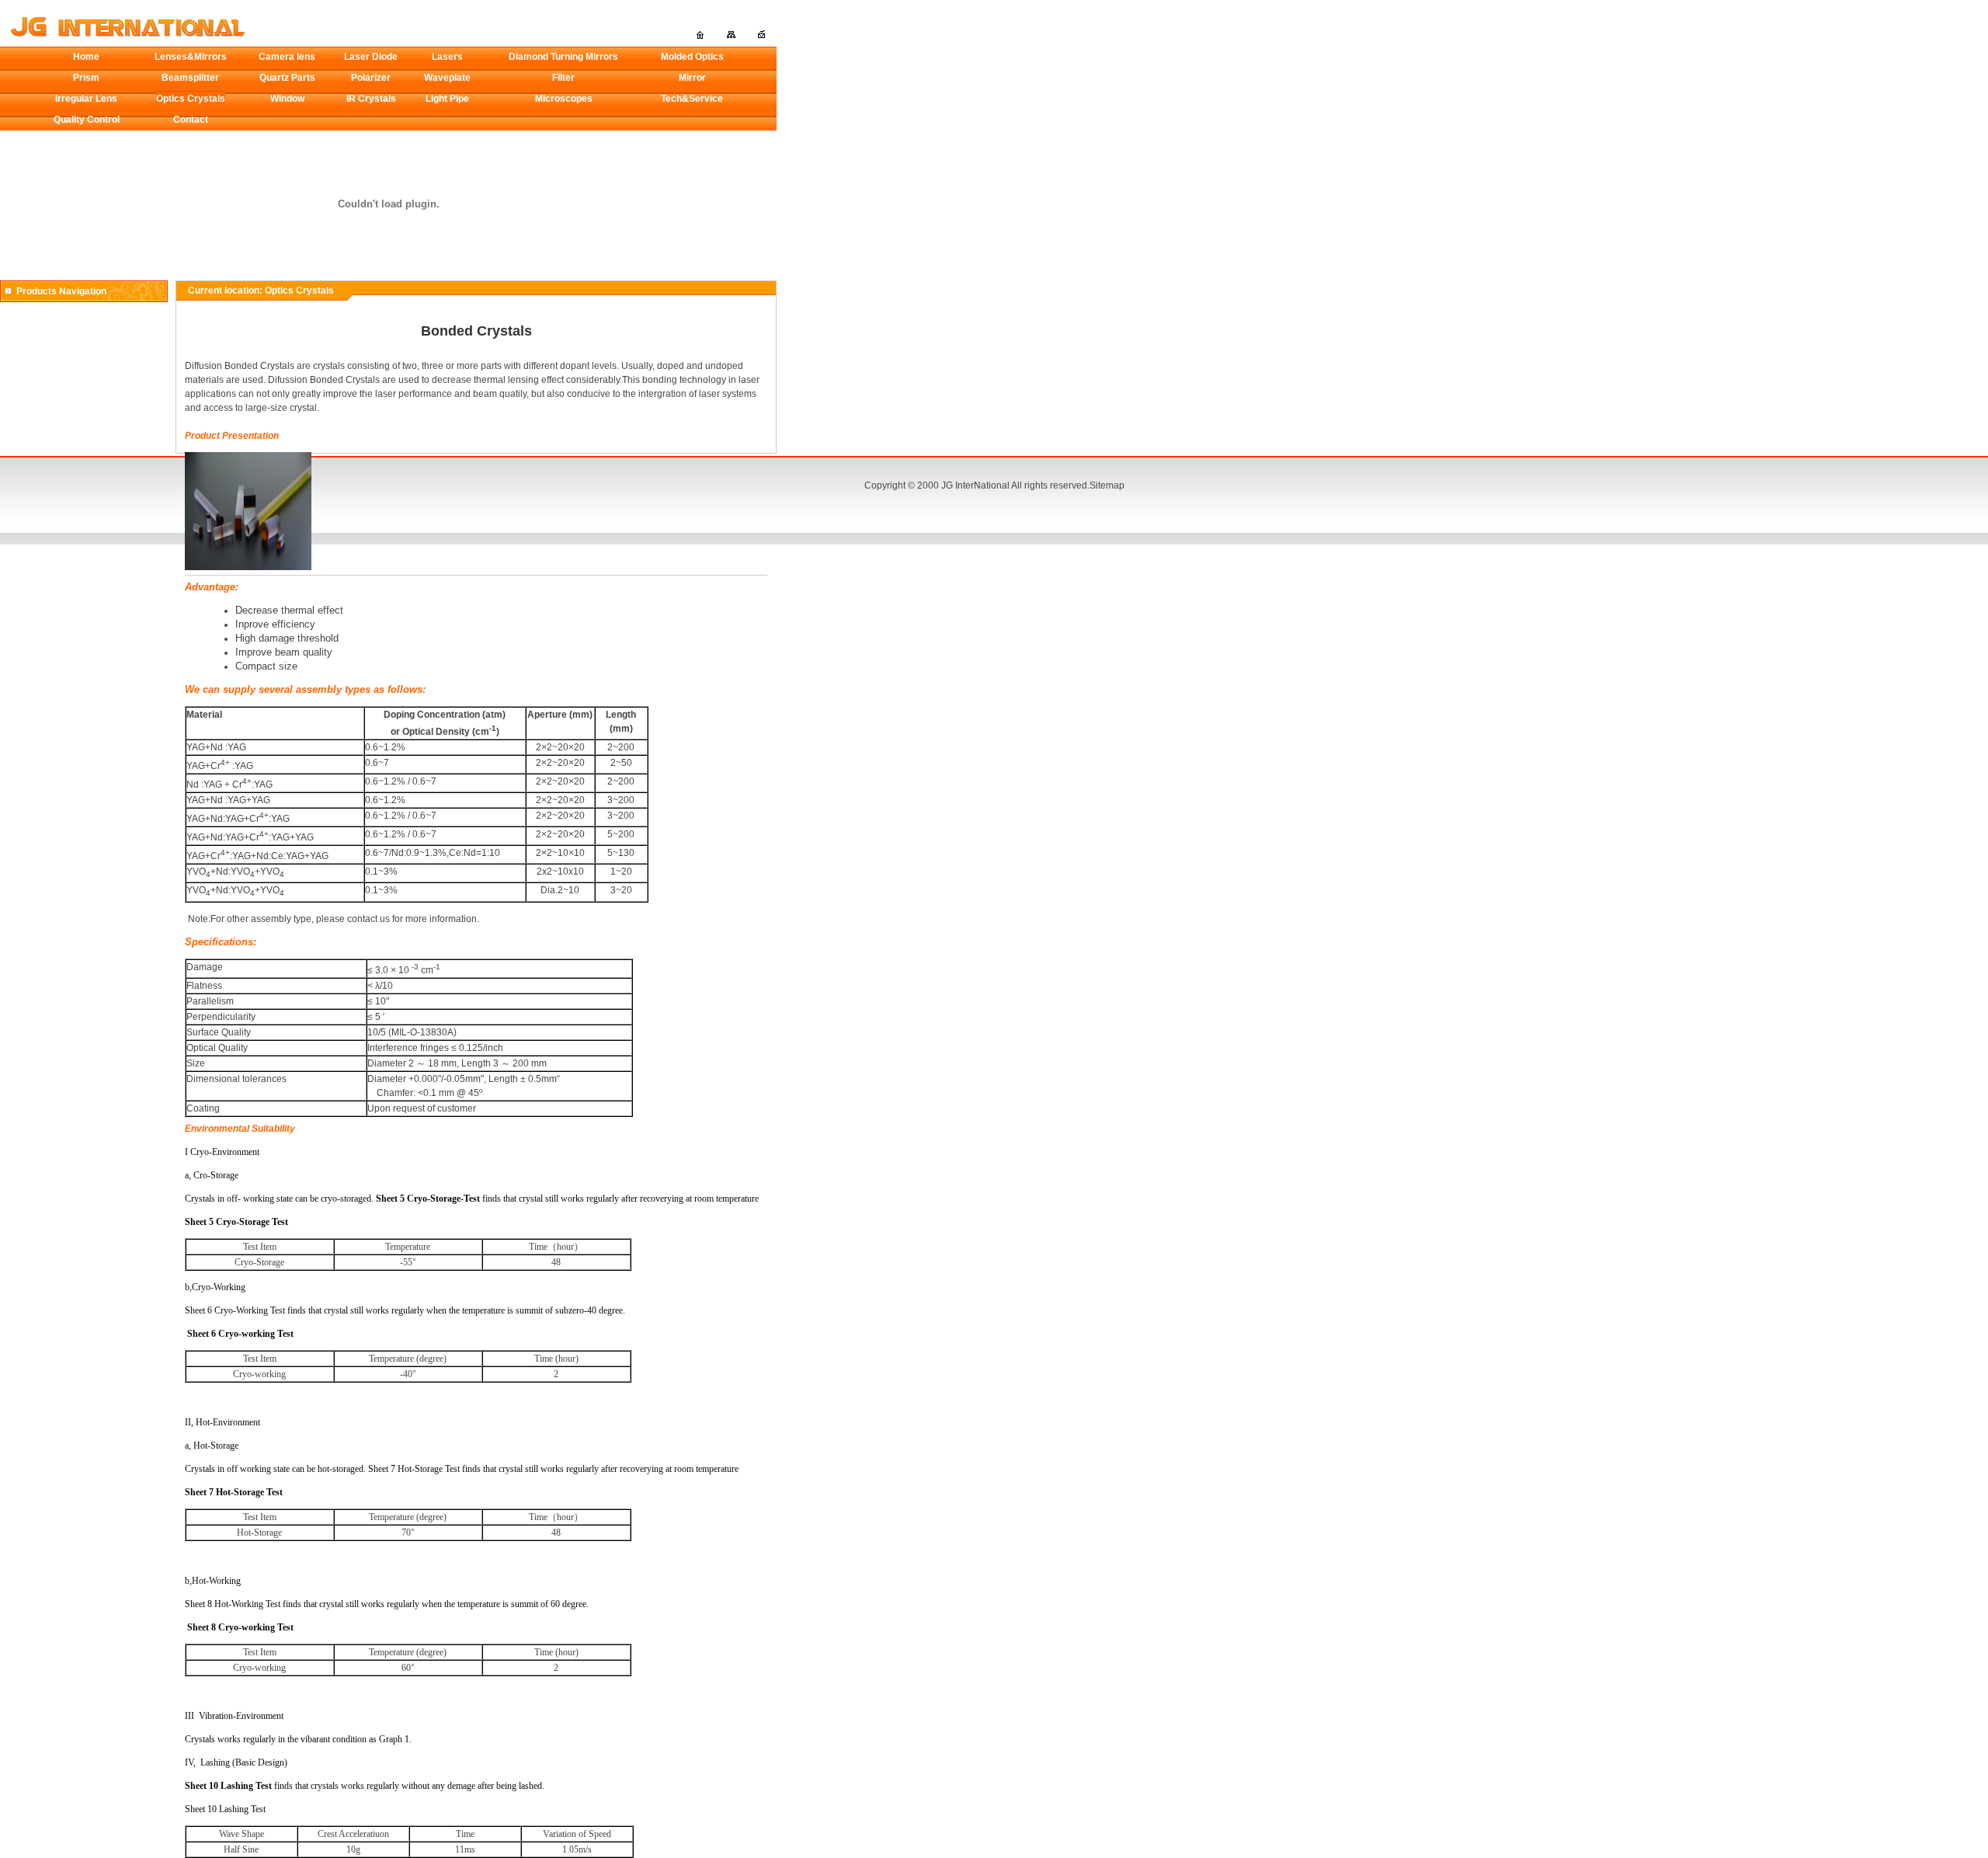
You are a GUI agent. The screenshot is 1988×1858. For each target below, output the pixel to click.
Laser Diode (371, 57)
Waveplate (447, 78)
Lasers (447, 57)
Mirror (692, 78)
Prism (86, 78)
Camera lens (287, 57)
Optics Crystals (191, 99)
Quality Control (87, 120)
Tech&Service (692, 99)
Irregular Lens (86, 99)
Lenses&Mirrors (191, 57)
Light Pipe (447, 99)
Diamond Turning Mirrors (563, 57)
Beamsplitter (190, 78)
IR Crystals (371, 99)
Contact (191, 120)
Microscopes (564, 99)
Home (86, 57)
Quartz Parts (287, 78)
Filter (563, 78)
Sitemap (1107, 485)
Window (287, 99)
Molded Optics (692, 57)
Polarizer (371, 78)
